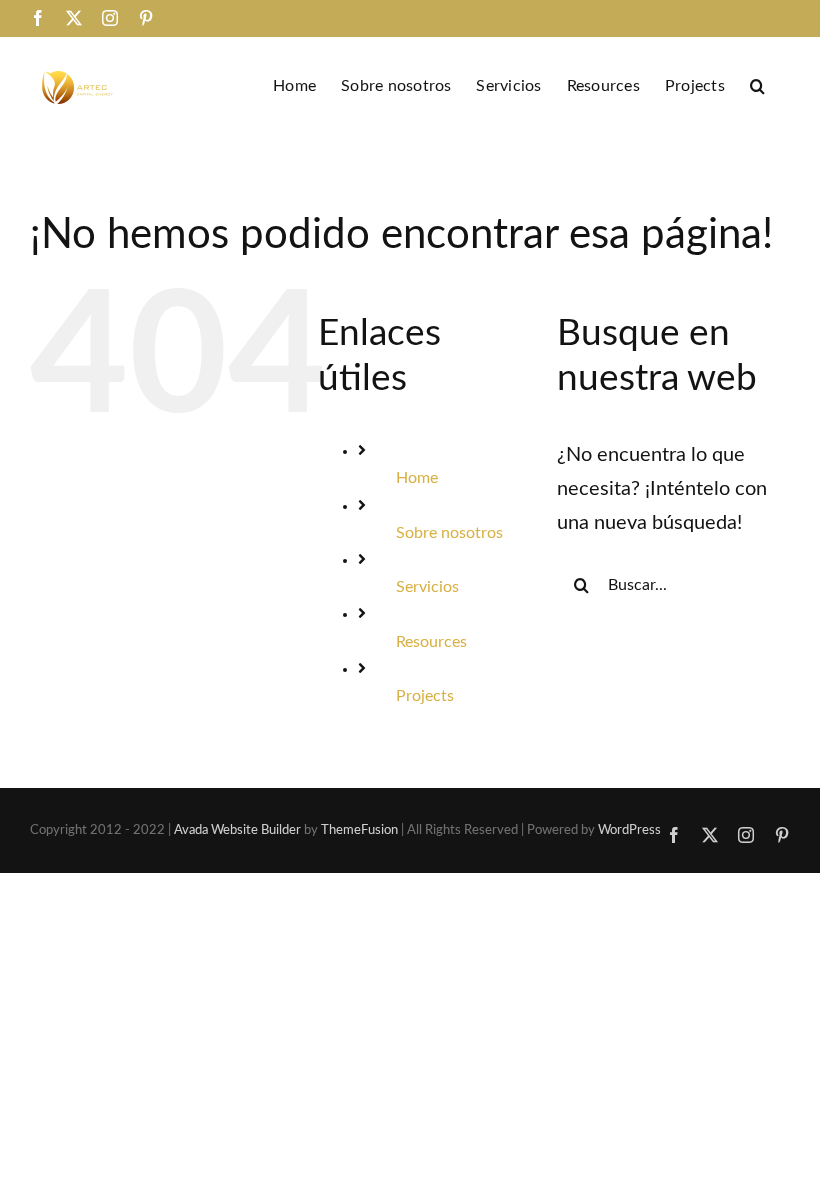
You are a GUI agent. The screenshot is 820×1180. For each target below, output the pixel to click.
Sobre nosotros (449, 533)
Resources (431, 642)
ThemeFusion (359, 830)
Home (417, 478)
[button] (757, 84)
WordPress (629, 830)
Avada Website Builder (237, 830)
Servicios (427, 587)
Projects (425, 696)
